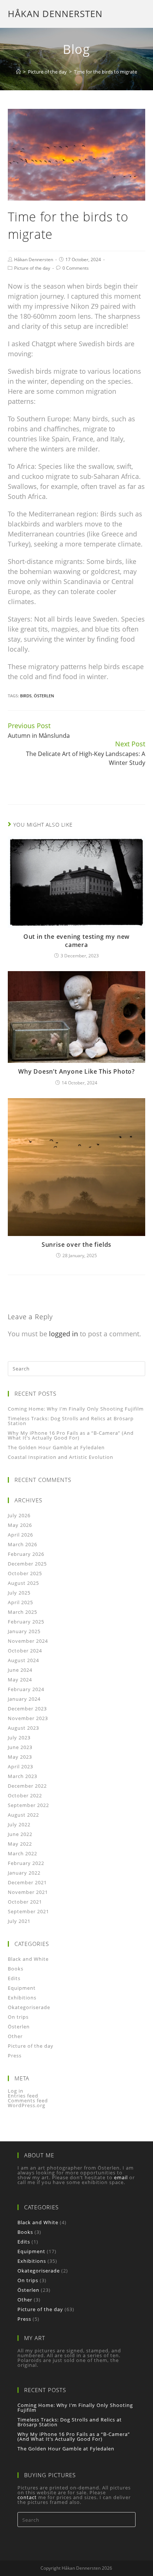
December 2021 (27, 1882)
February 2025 (26, 1622)
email (121, 2177)
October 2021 (25, 1902)
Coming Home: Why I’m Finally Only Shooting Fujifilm (76, 1409)
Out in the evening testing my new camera (76, 941)
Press (15, 2056)
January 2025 (24, 1631)
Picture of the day (32, 268)
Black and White (28, 1959)
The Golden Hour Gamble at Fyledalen (56, 1447)
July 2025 (19, 1593)
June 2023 (20, 1747)
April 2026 (20, 1535)
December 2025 (27, 1564)
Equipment (22, 1988)
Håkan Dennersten (55, 14)
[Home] (18, 72)
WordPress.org (27, 2105)
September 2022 (28, 1805)
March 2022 (22, 1853)
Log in (16, 2091)
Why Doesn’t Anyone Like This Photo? (76, 1071)
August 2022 (23, 1815)
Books (16, 1969)
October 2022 (25, 1795)
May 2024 (20, 1680)
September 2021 (28, 1911)
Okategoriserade (29, 2007)
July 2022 (19, 1824)
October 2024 (25, 1651)
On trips (18, 2017)
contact (27, 2497)
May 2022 (20, 1844)
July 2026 (19, 1515)
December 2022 (27, 1786)
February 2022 (26, 1863)
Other (15, 2036)
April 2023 (20, 1766)
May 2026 (20, 1525)
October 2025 (25, 1573)
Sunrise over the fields (76, 1245)
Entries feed (23, 2096)
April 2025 (20, 1602)
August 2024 (23, 1660)
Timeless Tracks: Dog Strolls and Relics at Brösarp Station (71, 1421)
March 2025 (22, 1612)
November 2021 (28, 1892)
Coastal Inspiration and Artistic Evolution (61, 1457)
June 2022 (20, 1834)
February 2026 (26, 1554)
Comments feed (28, 2100)
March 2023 (22, 1776)
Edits (14, 1978)
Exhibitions (22, 1998)
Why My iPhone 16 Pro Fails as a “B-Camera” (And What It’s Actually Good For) (71, 1435)
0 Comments (76, 268)
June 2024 (20, 1670)
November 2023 (28, 1718)
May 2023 (20, 1757)
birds (26, 696)
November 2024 (28, 1641)
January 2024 (24, 1699)
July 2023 (19, 1738)
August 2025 (23, 1583)
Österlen (19, 2027)
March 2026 (22, 1544)
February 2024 (26, 1689)
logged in (64, 1334)
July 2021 (19, 1921)
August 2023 (23, 1728)
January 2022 (24, 1873)
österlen (44, 696)
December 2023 (27, 1709)
